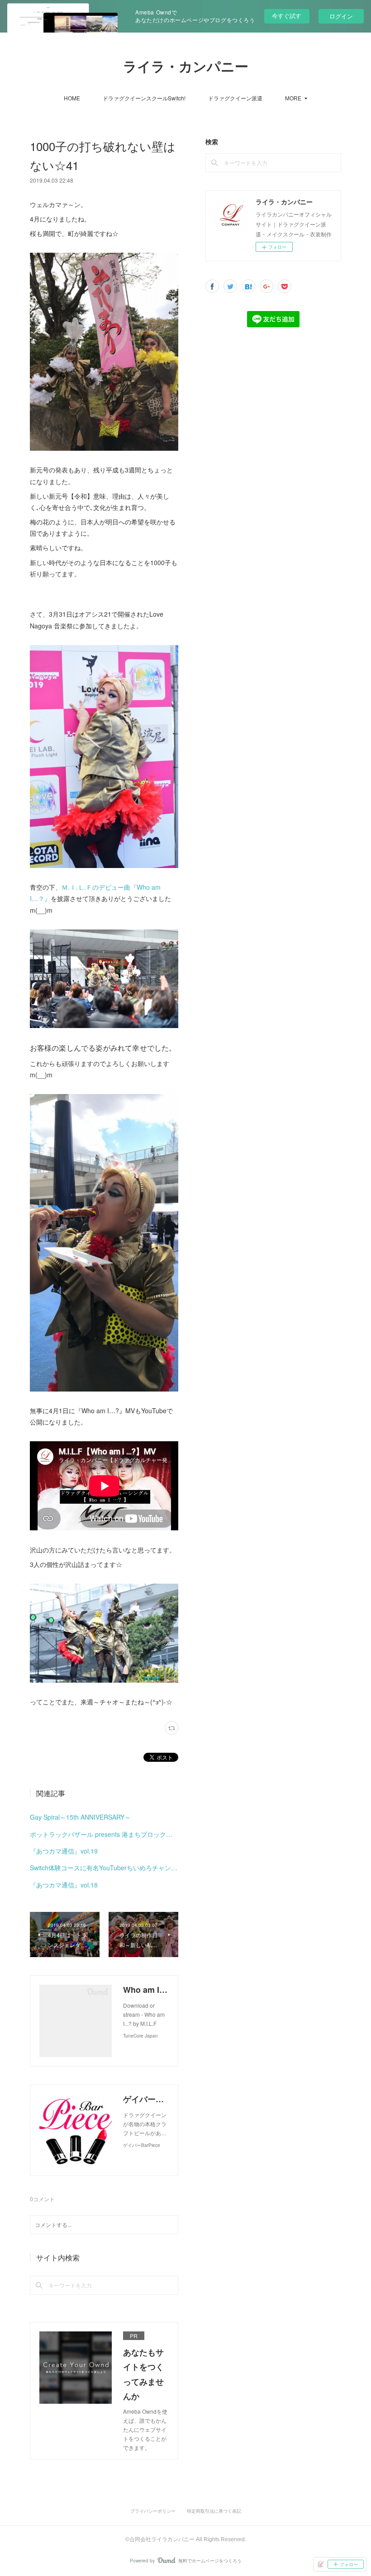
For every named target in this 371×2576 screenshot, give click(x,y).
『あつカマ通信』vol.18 (64, 1885)
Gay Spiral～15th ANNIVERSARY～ (80, 1817)
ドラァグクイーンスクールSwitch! (144, 98)
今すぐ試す (287, 16)
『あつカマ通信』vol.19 (64, 1851)
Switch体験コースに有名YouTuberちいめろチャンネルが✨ (104, 1868)
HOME (72, 98)
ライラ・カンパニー (186, 67)
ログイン (341, 16)
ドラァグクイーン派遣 (235, 98)
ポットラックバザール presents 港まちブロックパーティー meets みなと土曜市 (104, 1834)
